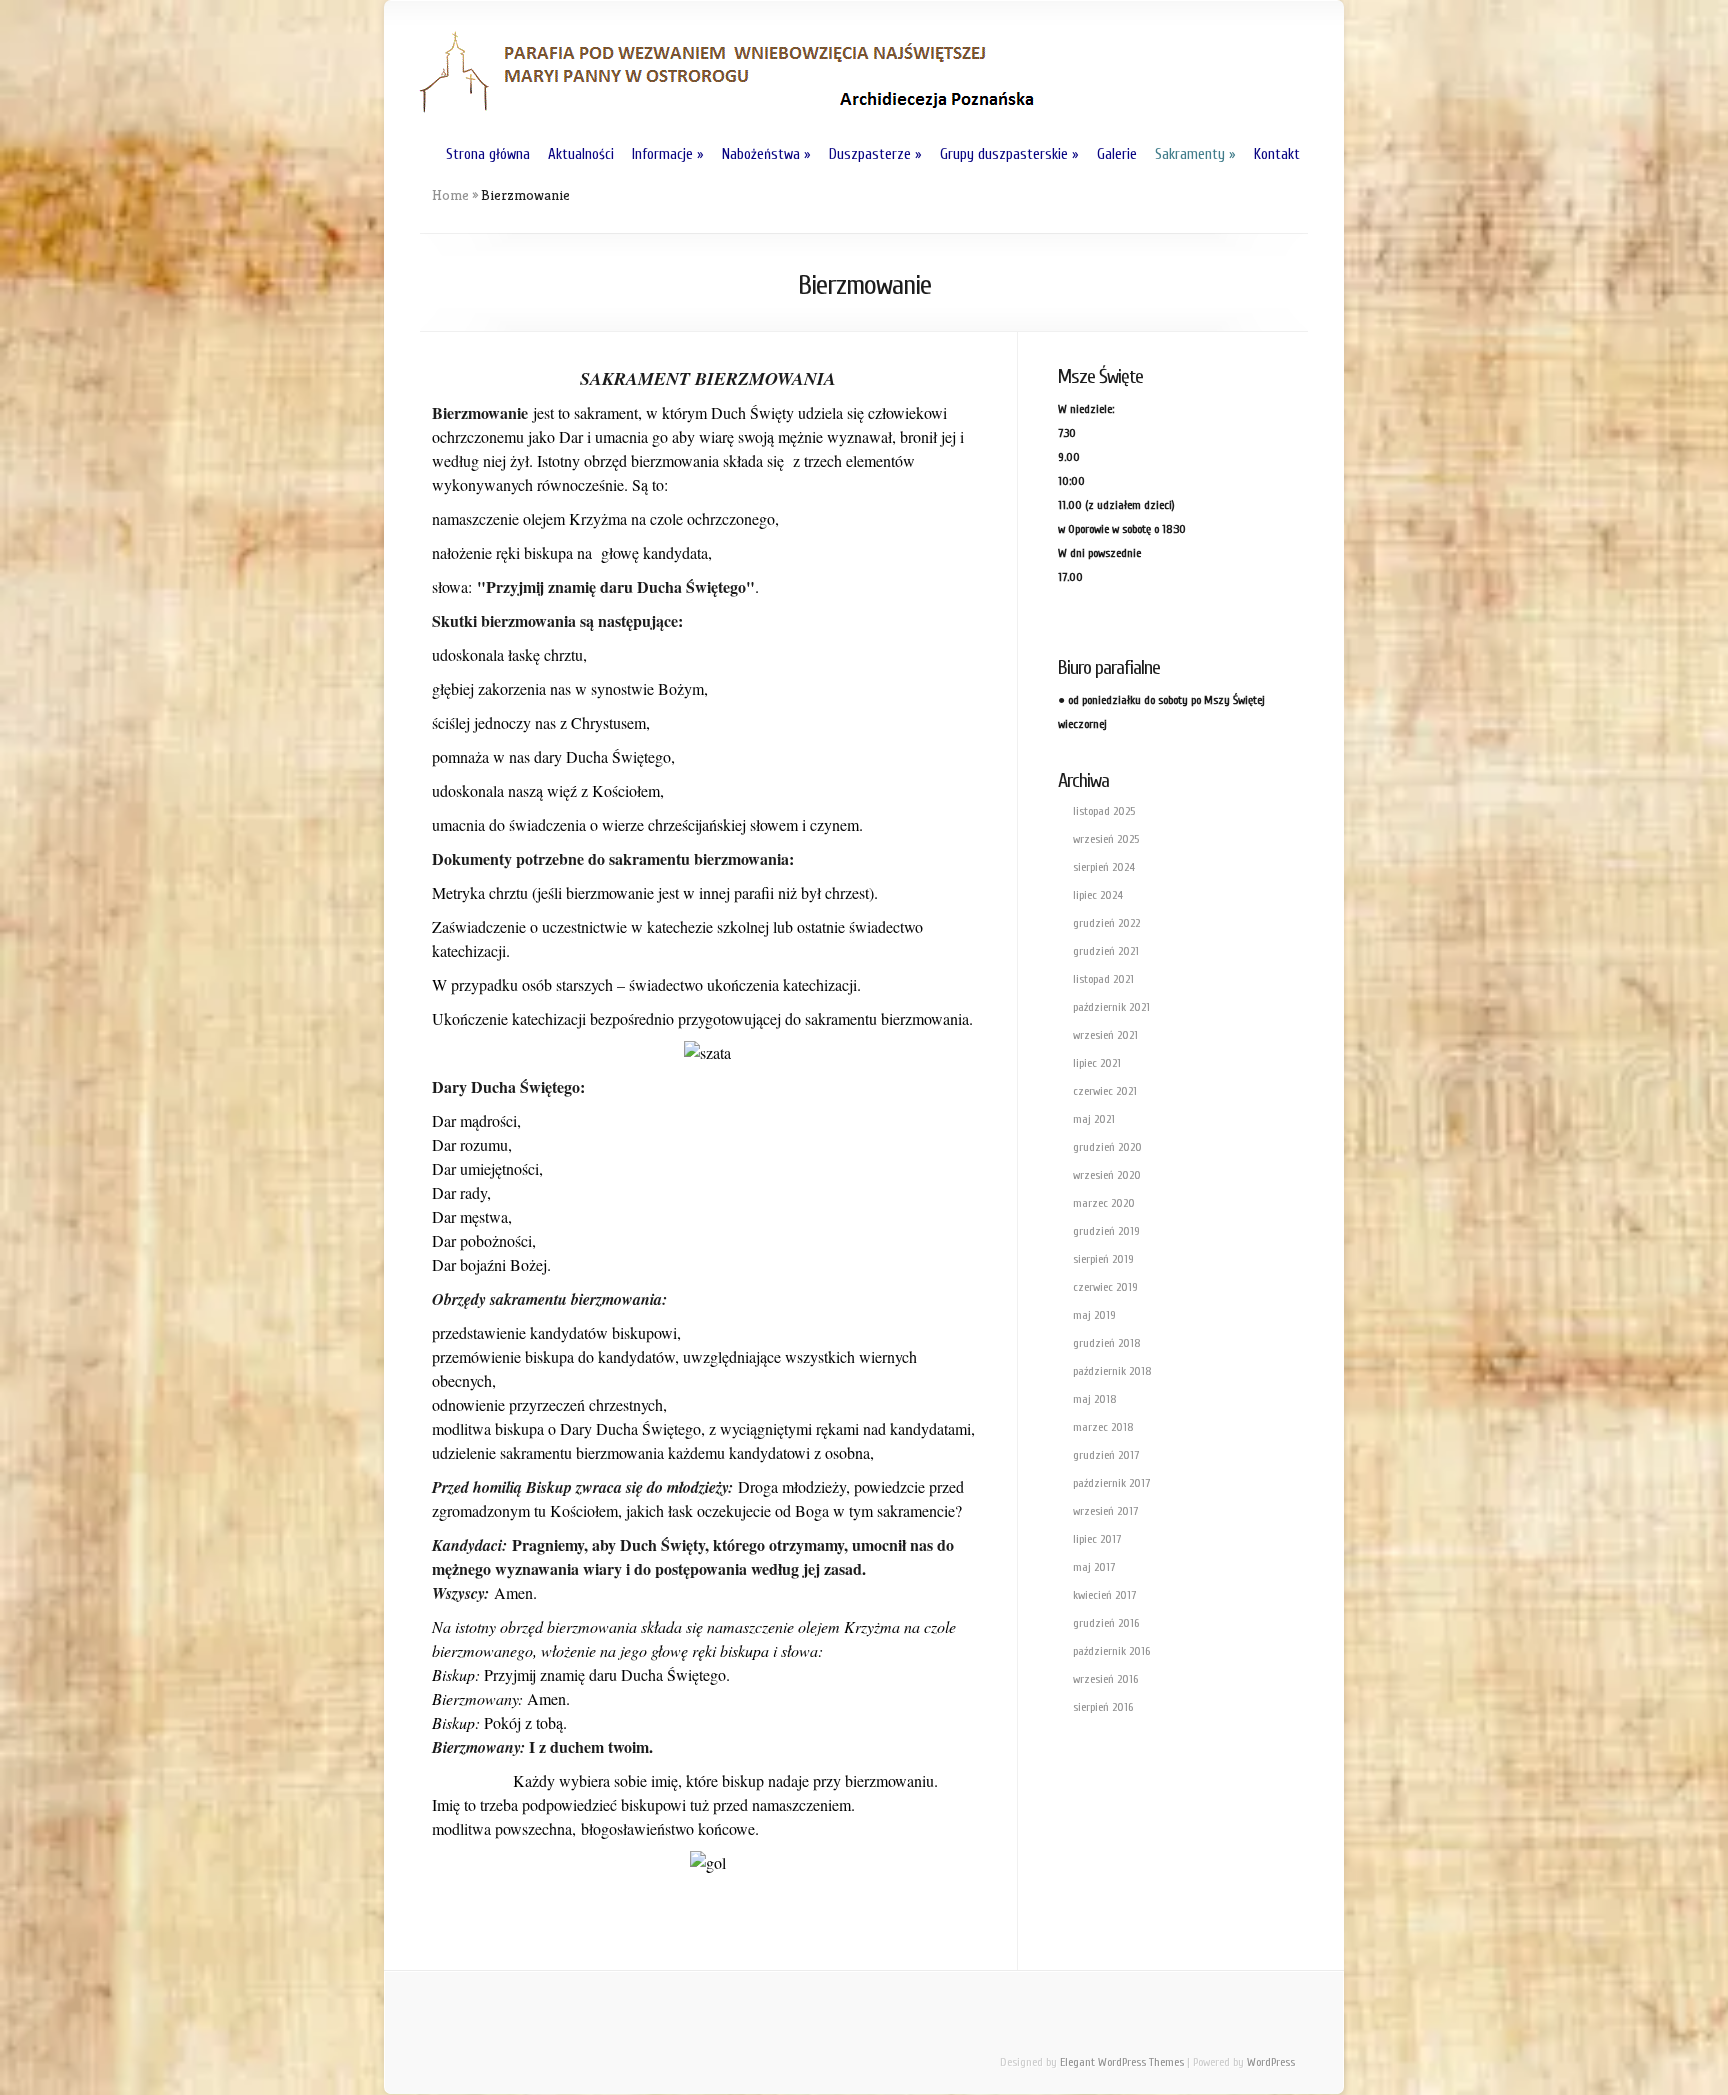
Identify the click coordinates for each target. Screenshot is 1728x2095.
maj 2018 (1095, 1399)
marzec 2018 (1103, 1427)
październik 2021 (1111, 1007)
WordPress (1271, 2062)
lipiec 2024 (1098, 895)
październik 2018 (1112, 1371)
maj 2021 (1094, 1119)
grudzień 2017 (1106, 1455)
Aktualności (581, 154)
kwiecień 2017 (1104, 1595)
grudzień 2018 (1107, 1343)
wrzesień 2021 (1105, 1035)
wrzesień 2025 (1106, 839)
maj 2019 (1094, 1315)
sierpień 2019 (1103, 1259)
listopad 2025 (1104, 811)
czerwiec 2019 (1105, 1287)
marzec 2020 (1104, 1203)
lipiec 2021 (1097, 1063)
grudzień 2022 (1106, 923)
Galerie (1117, 154)
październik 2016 (1111, 1651)
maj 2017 (1094, 1567)
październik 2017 (1111, 1483)
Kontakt (1277, 154)
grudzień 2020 (1107, 1147)
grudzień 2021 (1106, 951)
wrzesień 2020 (1107, 1175)
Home (450, 195)
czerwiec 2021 (1105, 1091)
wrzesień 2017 (1105, 1511)
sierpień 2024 (1104, 867)
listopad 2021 (1103, 979)
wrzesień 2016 (1105, 1679)
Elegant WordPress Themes (1122, 2062)
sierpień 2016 (1103, 1707)
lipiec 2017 (1097, 1539)
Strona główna (488, 154)
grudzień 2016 (1106, 1623)
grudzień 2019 (1106, 1231)
